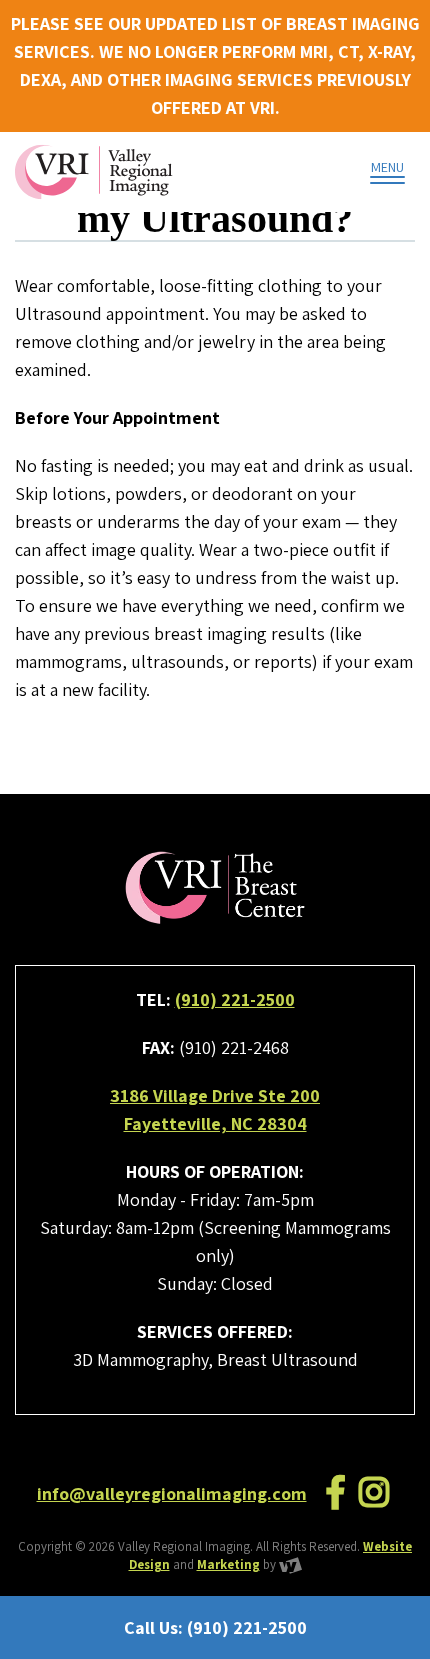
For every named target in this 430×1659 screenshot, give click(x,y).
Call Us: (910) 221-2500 (215, 1627)
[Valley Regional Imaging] (94, 172)
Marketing (228, 1564)
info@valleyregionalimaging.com (172, 1493)
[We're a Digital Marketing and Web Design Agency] (290, 1564)
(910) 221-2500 (235, 999)
